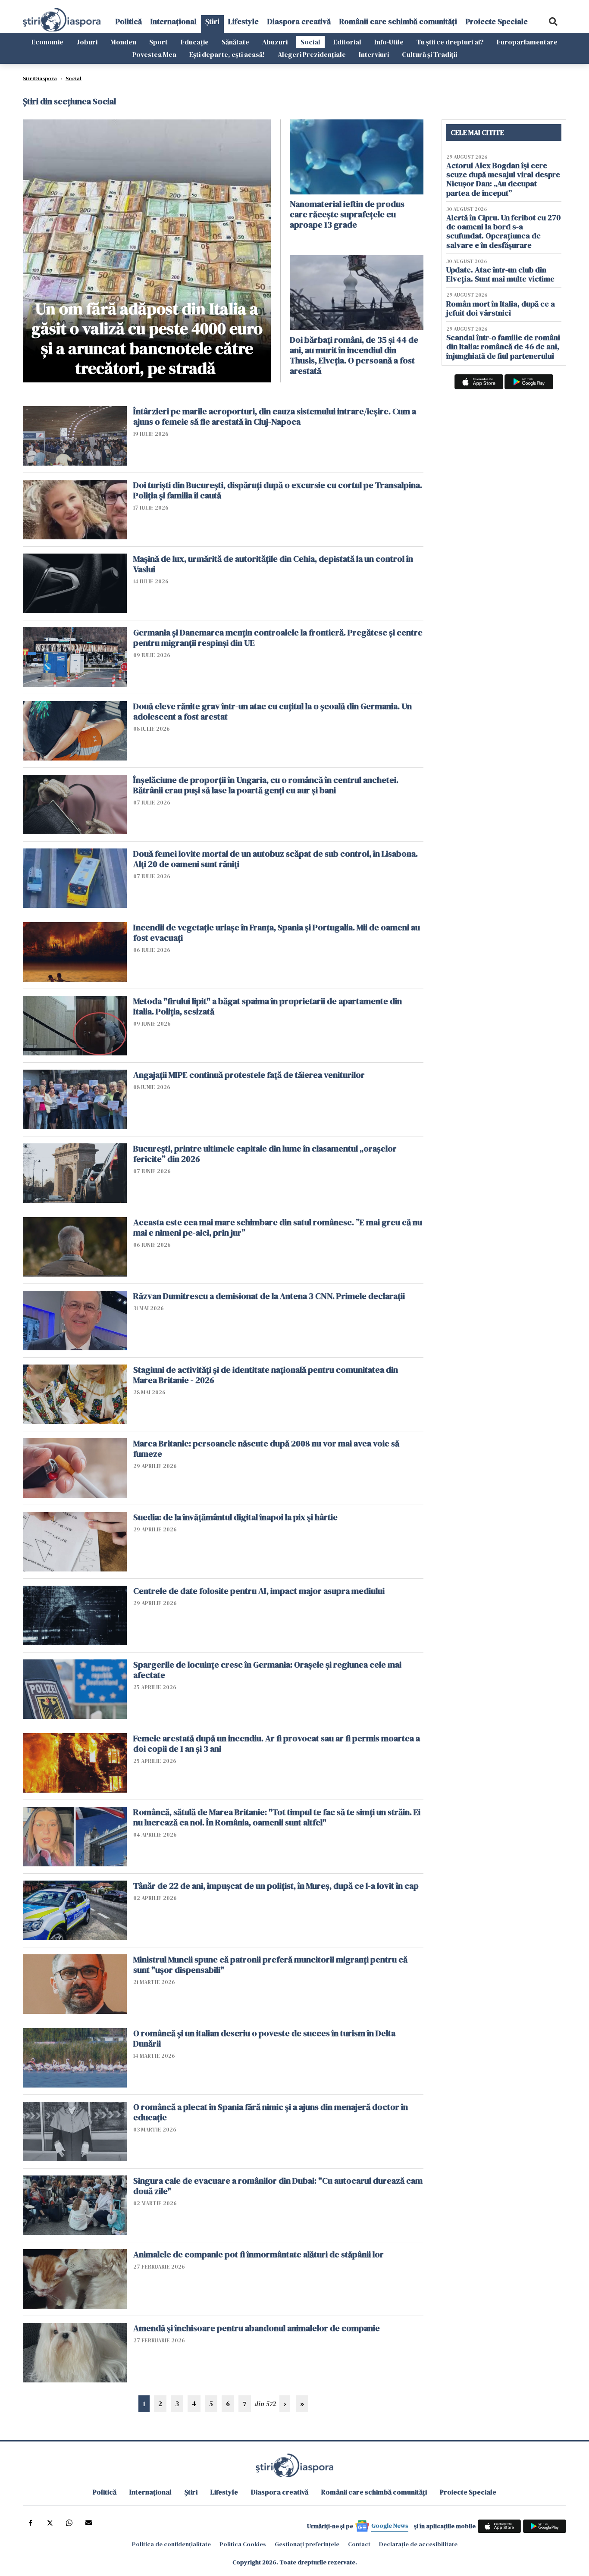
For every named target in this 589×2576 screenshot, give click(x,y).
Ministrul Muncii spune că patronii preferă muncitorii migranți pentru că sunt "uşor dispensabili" (270, 1965)
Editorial (347, 42)
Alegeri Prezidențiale (312, 54)
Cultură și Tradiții (429, 54)
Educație (195, 42)
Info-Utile (389, 42)
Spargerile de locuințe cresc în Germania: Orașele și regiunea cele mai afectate (267, 1670)
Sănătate (235, 42)
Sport (158, 42)
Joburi (87, 42)
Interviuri (374, 54)
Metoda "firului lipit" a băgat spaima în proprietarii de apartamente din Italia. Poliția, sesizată (268, 1006)
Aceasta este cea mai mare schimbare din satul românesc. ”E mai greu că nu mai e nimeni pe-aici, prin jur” (278, 1227)
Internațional (174, 21)
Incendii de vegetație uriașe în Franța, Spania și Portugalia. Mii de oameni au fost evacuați (277, 933)
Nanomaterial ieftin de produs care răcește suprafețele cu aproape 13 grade (347, 214)
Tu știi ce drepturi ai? (450, 42)
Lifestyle (243, 21)
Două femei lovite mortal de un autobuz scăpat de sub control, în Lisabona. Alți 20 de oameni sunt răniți (276, 859)
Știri (212, 21)
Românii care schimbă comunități (398, 21)
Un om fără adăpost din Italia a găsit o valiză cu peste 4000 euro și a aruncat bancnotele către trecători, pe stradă (147, 338)
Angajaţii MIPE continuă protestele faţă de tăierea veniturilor (249, 1075)
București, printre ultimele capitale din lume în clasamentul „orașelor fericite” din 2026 (265, 1154)
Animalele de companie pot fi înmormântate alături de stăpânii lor (258, 2254)
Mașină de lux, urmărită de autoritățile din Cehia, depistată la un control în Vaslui (273, 564)
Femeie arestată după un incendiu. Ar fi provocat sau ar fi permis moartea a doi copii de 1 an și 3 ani (277, 1743)
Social (310, 42)
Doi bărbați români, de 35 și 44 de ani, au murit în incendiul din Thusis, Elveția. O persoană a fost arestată (354, 355)
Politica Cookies (243, 2544)
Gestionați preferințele (307, 2544)
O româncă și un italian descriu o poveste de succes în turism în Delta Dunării (264, 2038)
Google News (390, 2526)
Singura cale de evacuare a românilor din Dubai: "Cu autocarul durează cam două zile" (278, 2186)
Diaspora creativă (299, 21)
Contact (359, 2544)
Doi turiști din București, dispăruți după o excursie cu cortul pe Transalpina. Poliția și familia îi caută (278, 490)
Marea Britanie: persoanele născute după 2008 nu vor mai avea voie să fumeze (266, 1449)
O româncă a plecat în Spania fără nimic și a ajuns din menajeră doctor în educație (271, 2112)
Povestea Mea (154, 54)
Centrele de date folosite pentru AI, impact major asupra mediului (259, 1591)
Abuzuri (275, 42)
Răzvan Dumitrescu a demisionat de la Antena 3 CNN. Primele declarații (269, 1296)
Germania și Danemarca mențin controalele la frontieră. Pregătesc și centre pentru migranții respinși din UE (278, 638)
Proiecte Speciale (497, 21)
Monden (123, 42)
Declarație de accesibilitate (418, 2544)
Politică (129, 21)
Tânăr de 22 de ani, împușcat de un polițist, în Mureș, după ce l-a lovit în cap (276, 1886)
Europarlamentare (527, 42)
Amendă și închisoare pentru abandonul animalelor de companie (257, 2328)
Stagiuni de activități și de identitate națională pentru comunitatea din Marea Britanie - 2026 (266, 1375)
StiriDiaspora (40, 78)
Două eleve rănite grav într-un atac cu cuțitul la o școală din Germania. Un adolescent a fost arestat (273, 711)
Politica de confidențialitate (171, 2544)
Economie (47, 42)
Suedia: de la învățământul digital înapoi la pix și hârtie (235, 1517)
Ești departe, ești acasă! (227, 54)
